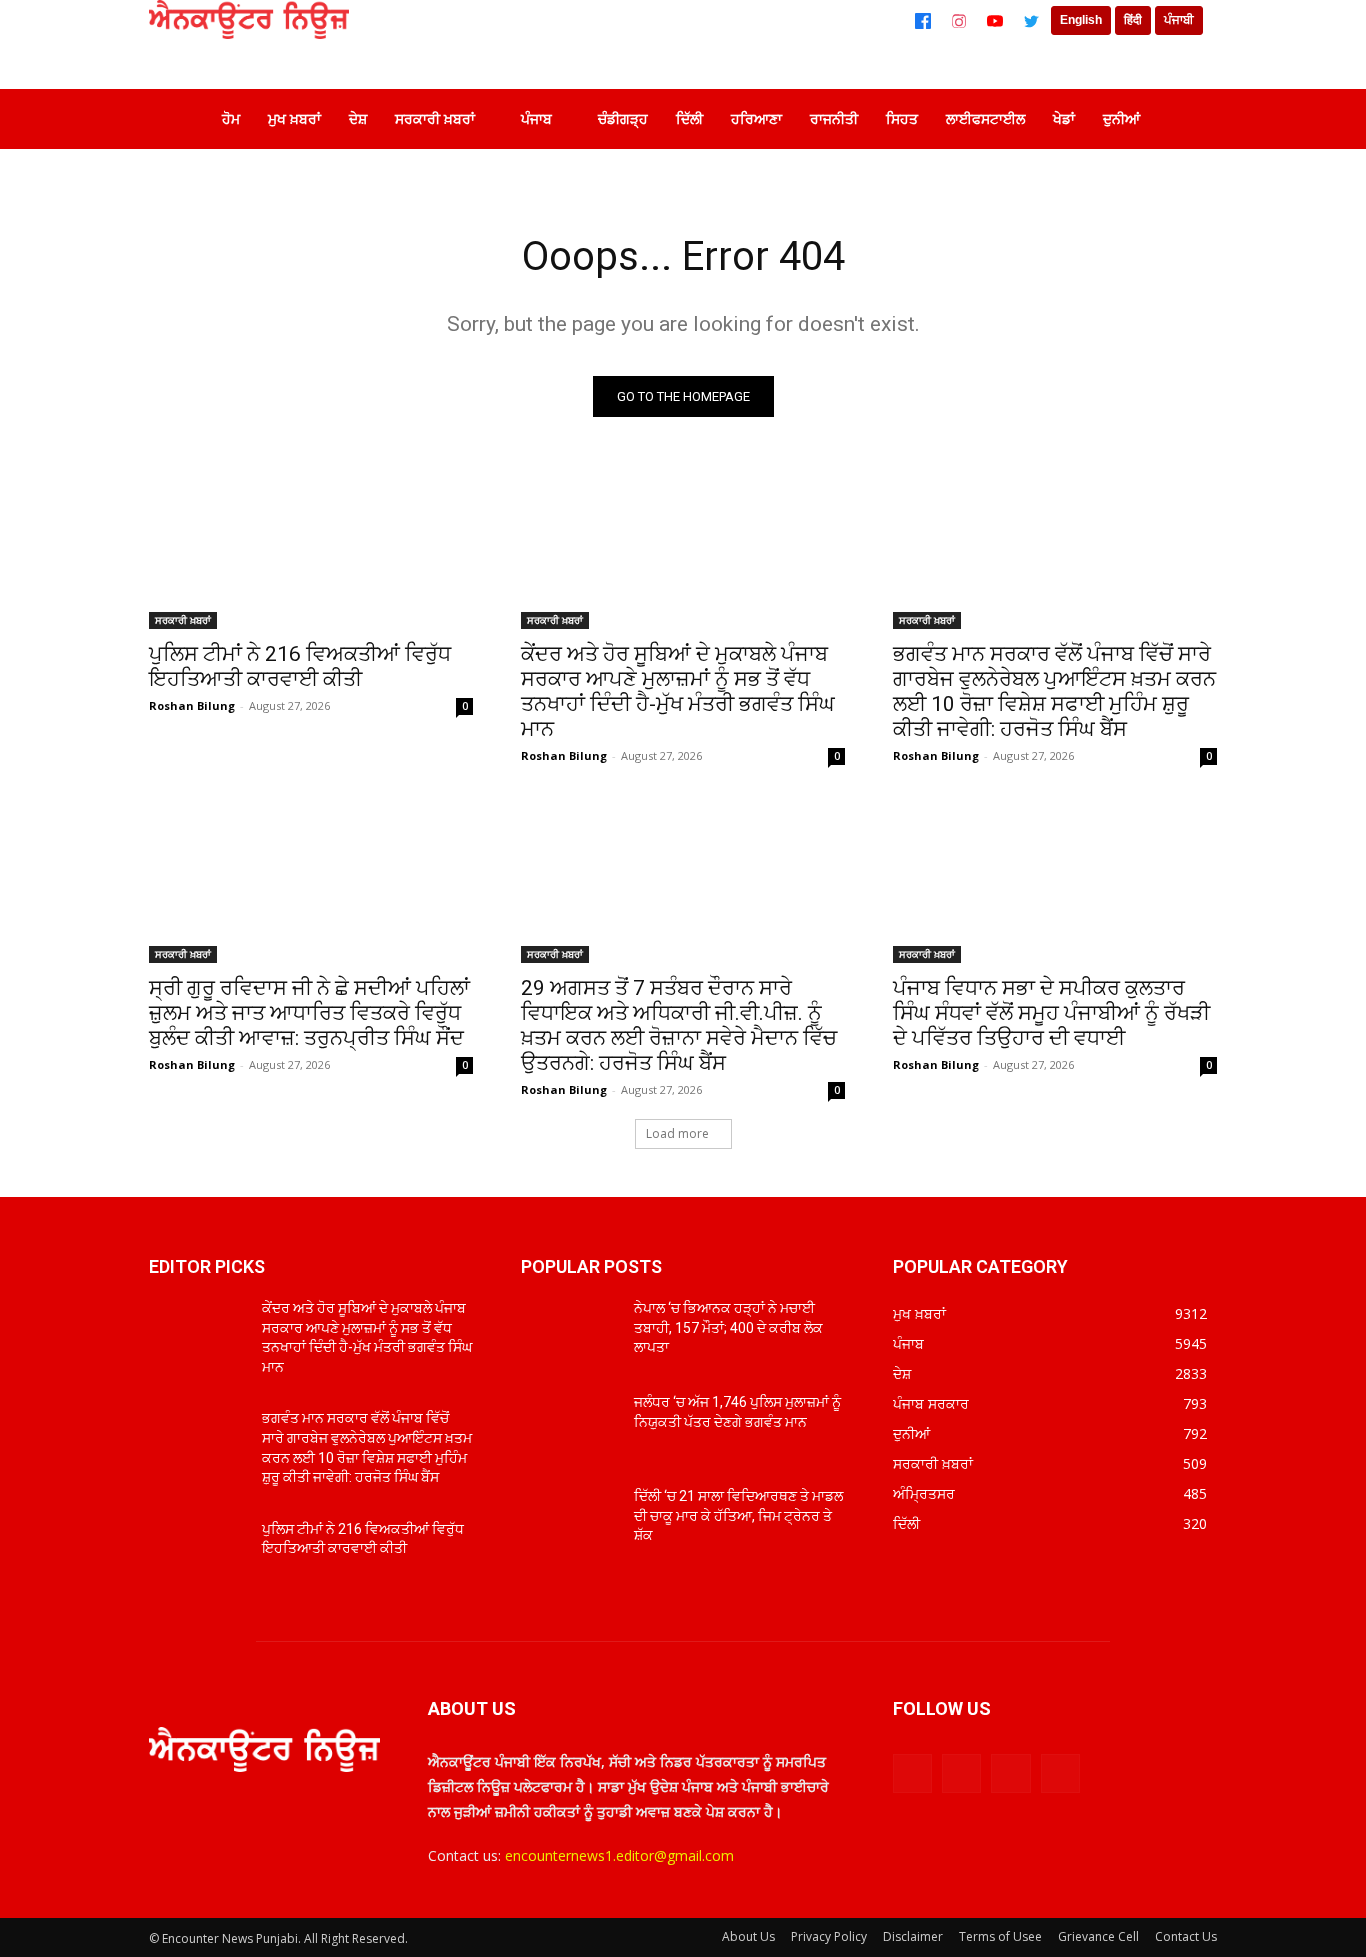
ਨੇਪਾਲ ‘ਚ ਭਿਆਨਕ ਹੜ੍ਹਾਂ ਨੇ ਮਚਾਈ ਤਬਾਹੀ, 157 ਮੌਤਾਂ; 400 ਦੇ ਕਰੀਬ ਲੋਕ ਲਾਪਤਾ (728, 1327)
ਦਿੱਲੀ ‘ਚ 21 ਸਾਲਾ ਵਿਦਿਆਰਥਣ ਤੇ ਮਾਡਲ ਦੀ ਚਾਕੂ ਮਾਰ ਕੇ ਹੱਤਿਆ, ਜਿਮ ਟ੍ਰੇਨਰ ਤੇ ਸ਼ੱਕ (738, 1515)
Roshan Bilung (192, 705)
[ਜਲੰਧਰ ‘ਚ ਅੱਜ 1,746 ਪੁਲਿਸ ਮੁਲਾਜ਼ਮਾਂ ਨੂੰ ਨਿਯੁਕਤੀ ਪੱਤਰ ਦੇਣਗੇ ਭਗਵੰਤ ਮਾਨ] (569, 1427)
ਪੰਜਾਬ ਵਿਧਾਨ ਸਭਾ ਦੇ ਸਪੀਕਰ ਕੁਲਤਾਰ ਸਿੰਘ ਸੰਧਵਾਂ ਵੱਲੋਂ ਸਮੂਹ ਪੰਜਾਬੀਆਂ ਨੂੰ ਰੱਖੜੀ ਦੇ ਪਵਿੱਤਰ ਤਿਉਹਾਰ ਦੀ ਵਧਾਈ (1051, 1013)
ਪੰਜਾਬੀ (1179, 20)
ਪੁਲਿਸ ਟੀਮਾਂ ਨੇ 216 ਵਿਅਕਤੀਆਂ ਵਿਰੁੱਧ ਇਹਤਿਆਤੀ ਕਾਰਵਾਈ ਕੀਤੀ (300, 666)
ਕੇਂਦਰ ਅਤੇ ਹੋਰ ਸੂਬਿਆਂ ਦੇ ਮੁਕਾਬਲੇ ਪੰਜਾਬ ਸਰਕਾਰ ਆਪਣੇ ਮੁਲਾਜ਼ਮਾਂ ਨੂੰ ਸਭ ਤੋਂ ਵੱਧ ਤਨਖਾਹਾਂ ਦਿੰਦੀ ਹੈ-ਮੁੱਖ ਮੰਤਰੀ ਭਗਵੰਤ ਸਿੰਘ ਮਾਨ (678, 691)
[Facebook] (923, 21)
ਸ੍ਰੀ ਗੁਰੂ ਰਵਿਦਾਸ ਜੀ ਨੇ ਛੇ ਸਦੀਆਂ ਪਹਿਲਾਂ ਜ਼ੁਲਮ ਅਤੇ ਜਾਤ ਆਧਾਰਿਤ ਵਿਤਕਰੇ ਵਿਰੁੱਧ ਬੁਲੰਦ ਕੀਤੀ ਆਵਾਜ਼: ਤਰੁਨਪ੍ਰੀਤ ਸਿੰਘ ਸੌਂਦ (309, 1013)
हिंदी (1133, 20)
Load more (677, 1133)
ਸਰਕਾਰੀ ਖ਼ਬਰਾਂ (183, 620)
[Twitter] (1031, 21)
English (1081, 20)
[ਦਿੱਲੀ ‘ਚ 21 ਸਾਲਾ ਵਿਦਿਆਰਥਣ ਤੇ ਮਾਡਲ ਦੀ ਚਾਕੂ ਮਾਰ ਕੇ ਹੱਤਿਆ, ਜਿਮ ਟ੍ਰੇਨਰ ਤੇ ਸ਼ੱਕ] (569, 1521)
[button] (1187, 119)
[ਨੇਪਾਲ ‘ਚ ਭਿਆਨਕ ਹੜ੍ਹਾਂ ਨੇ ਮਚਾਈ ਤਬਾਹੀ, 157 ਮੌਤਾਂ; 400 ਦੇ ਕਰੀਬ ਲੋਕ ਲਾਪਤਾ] (569, 1333)
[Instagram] (959, 21)
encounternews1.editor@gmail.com (619, 1855)
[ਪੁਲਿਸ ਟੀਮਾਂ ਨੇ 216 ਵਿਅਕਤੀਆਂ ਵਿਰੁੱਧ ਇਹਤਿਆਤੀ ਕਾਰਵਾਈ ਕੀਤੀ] (311, 548)
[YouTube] (995, 21)
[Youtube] (1060, 1773)
